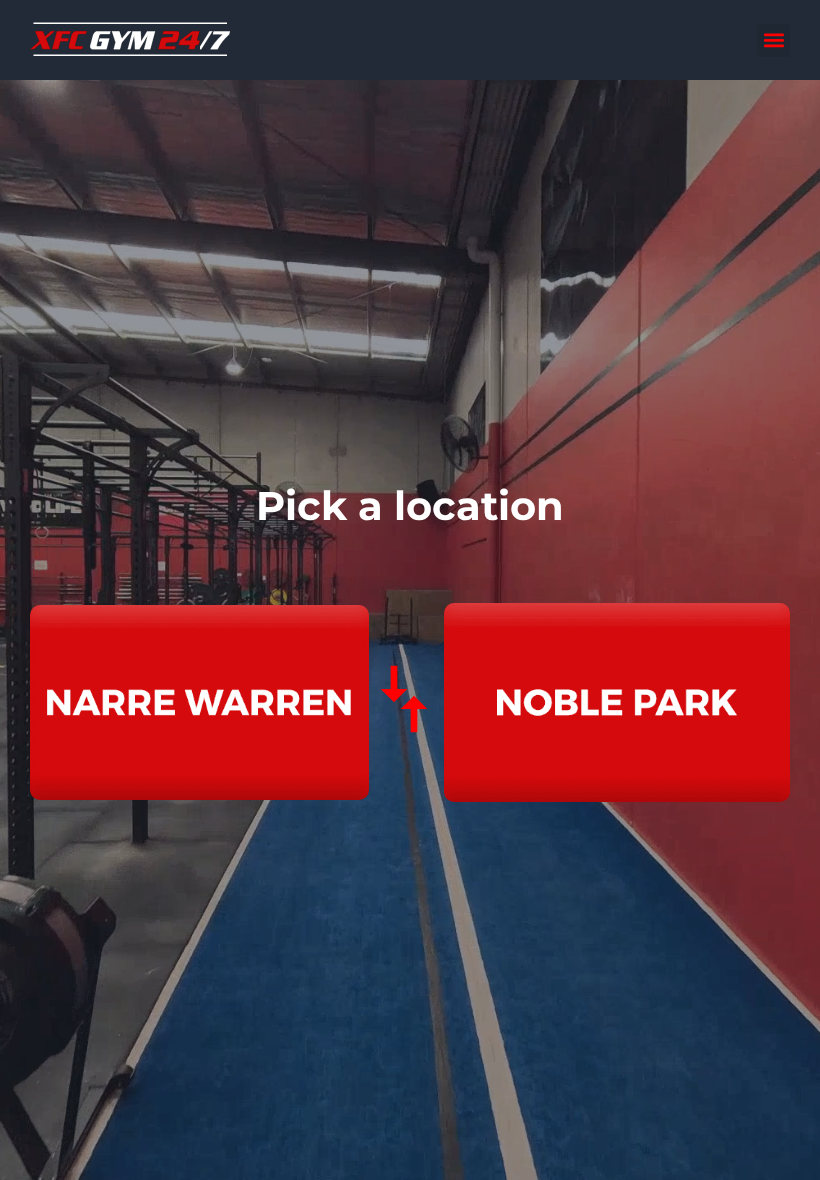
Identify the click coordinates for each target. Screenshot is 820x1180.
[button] (773, 40)
